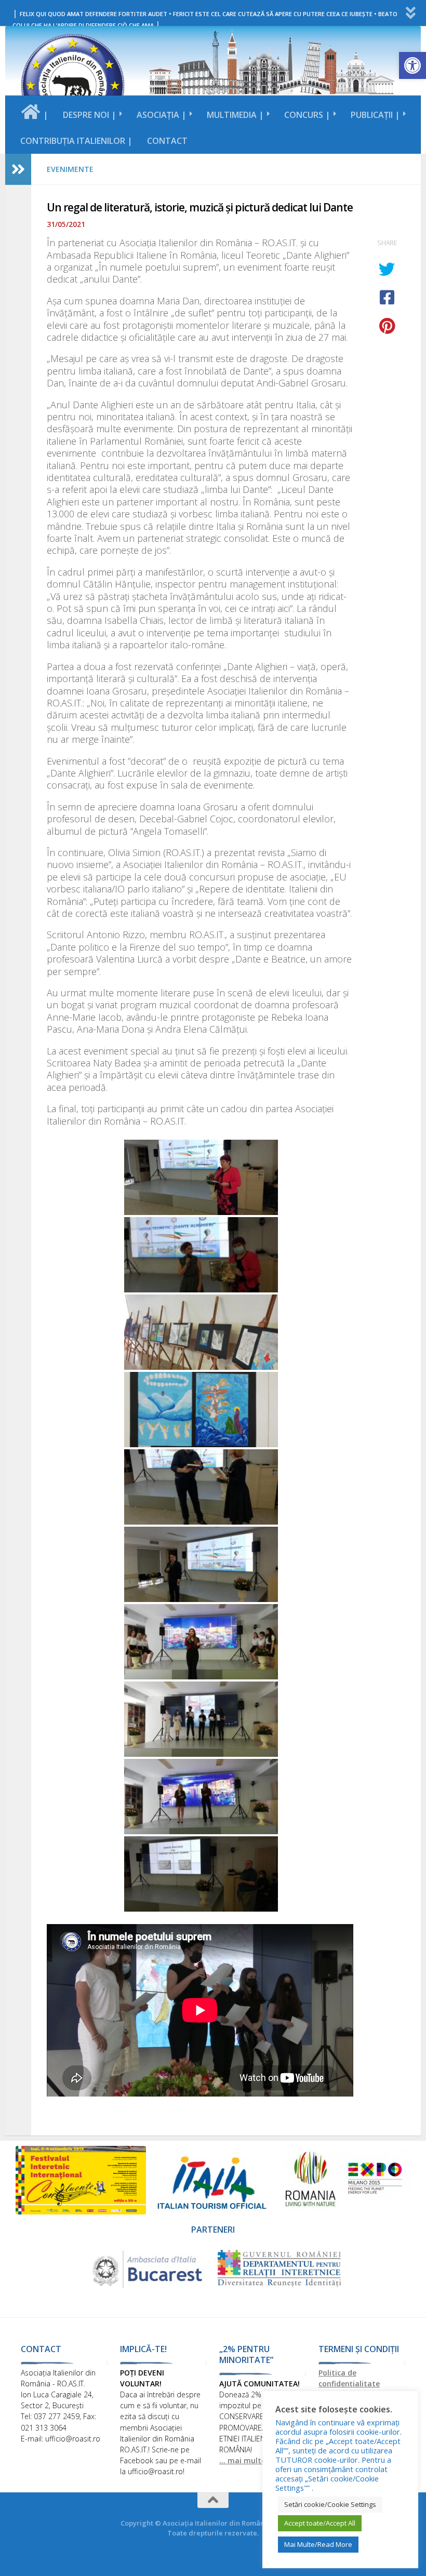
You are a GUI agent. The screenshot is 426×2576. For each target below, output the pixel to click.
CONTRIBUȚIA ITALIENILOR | (76, 141)
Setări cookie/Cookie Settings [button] (330, 2504)
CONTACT (167, 141)
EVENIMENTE (70, 169)
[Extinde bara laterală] (18, 169)
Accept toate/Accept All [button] (320, 2523)
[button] (412, 65)
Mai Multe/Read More (318, 2544)
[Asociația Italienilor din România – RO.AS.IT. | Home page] (73, 86)
